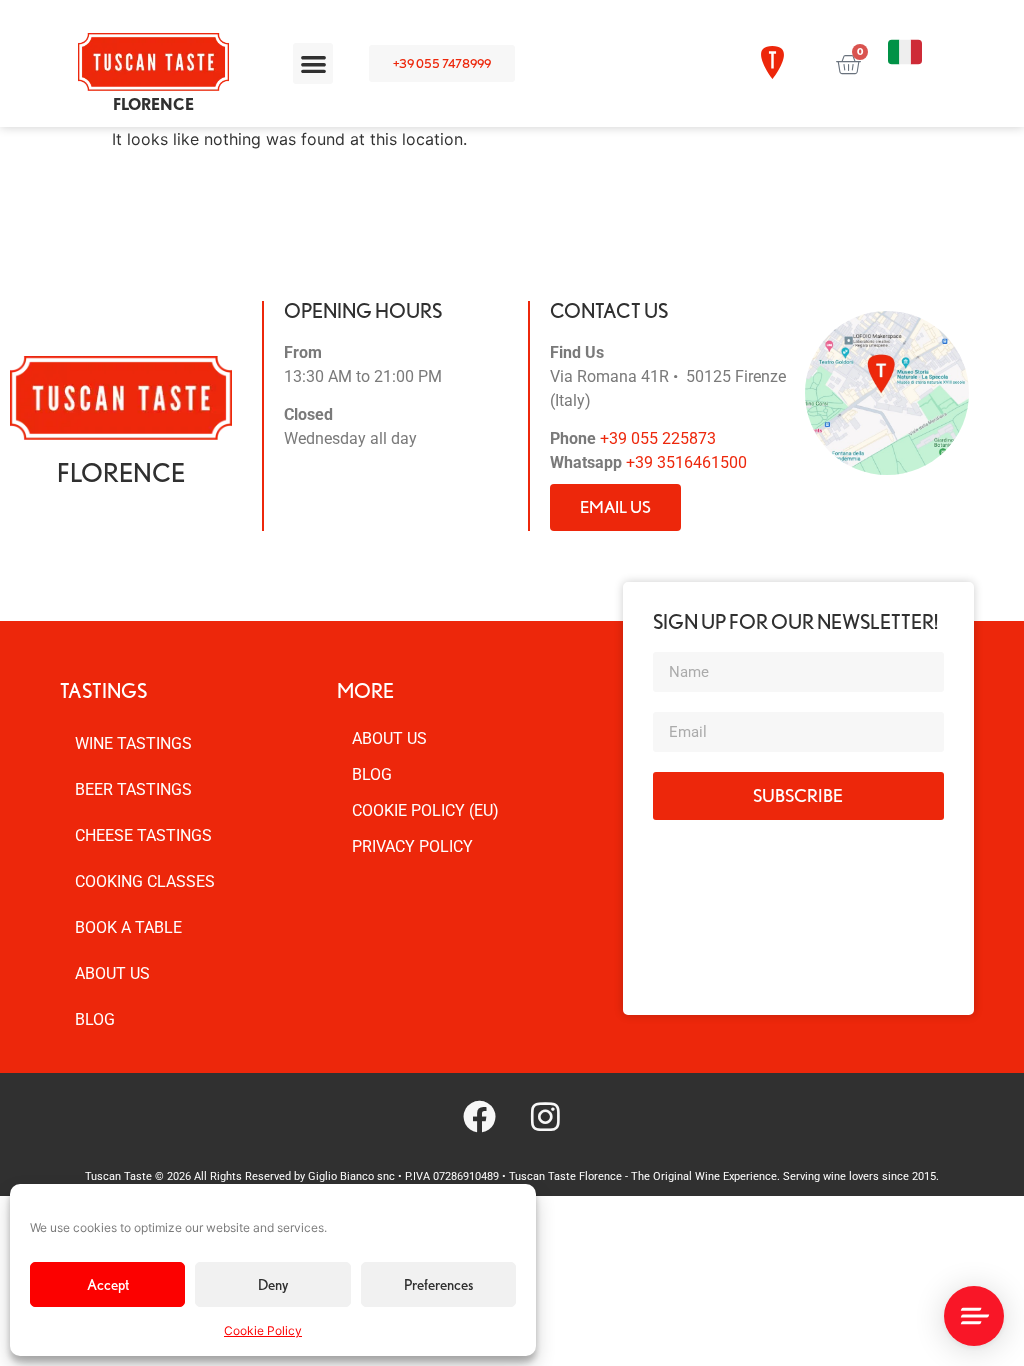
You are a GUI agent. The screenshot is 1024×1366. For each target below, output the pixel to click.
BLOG (95, 1019)
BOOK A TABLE (128, 927)
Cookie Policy (263, 1330)
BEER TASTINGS (133, 789)
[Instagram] (545, 1116)
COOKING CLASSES (145, 881)
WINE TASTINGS (133, 743)
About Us (389, 738)
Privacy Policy (412, 846)
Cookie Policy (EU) (425, 810)
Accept (108, 1285)
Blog (372, 774)
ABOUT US (112, 973)
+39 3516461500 (686, 462)
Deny (273, 1285)
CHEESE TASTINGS (143, 835)
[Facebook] (479, 1116)
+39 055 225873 (658, 438)
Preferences (438, 1285)
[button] (313, 63)
